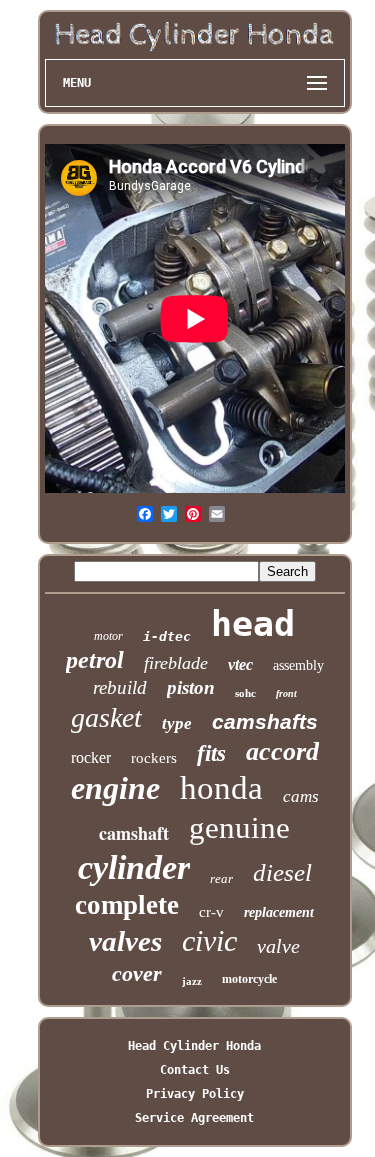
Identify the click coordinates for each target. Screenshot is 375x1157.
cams (301, 796)
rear (221, 878)
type (177, 723)
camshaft (134, 833)
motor (108, 636)
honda (221, 788)
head (253, 624)
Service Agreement (194, 1118)
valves (125, 941)
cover (137, 973)
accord (282, 751)
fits (211, 753)
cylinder (134, 867)
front (286, 693)
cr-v (211, 912)
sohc (245, 693)
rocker (91, 757)
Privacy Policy (195, 1094)
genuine (239, 827)
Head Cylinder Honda (194, 1046)
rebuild (120, 687)
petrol (95, 660)
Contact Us (195, 1070)
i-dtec (167, 636)
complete (127, 905)
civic (209, 940)
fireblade (176, 663)
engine (115, 788)
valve (278, 946)
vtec (240, 664)
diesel (282, 872)
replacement (279, 912)
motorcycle (249, 979)
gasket (106, 717)
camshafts (265, 721)
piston (191, 687)
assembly (298, 665)
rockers (154, 758)
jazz (192, 981)
